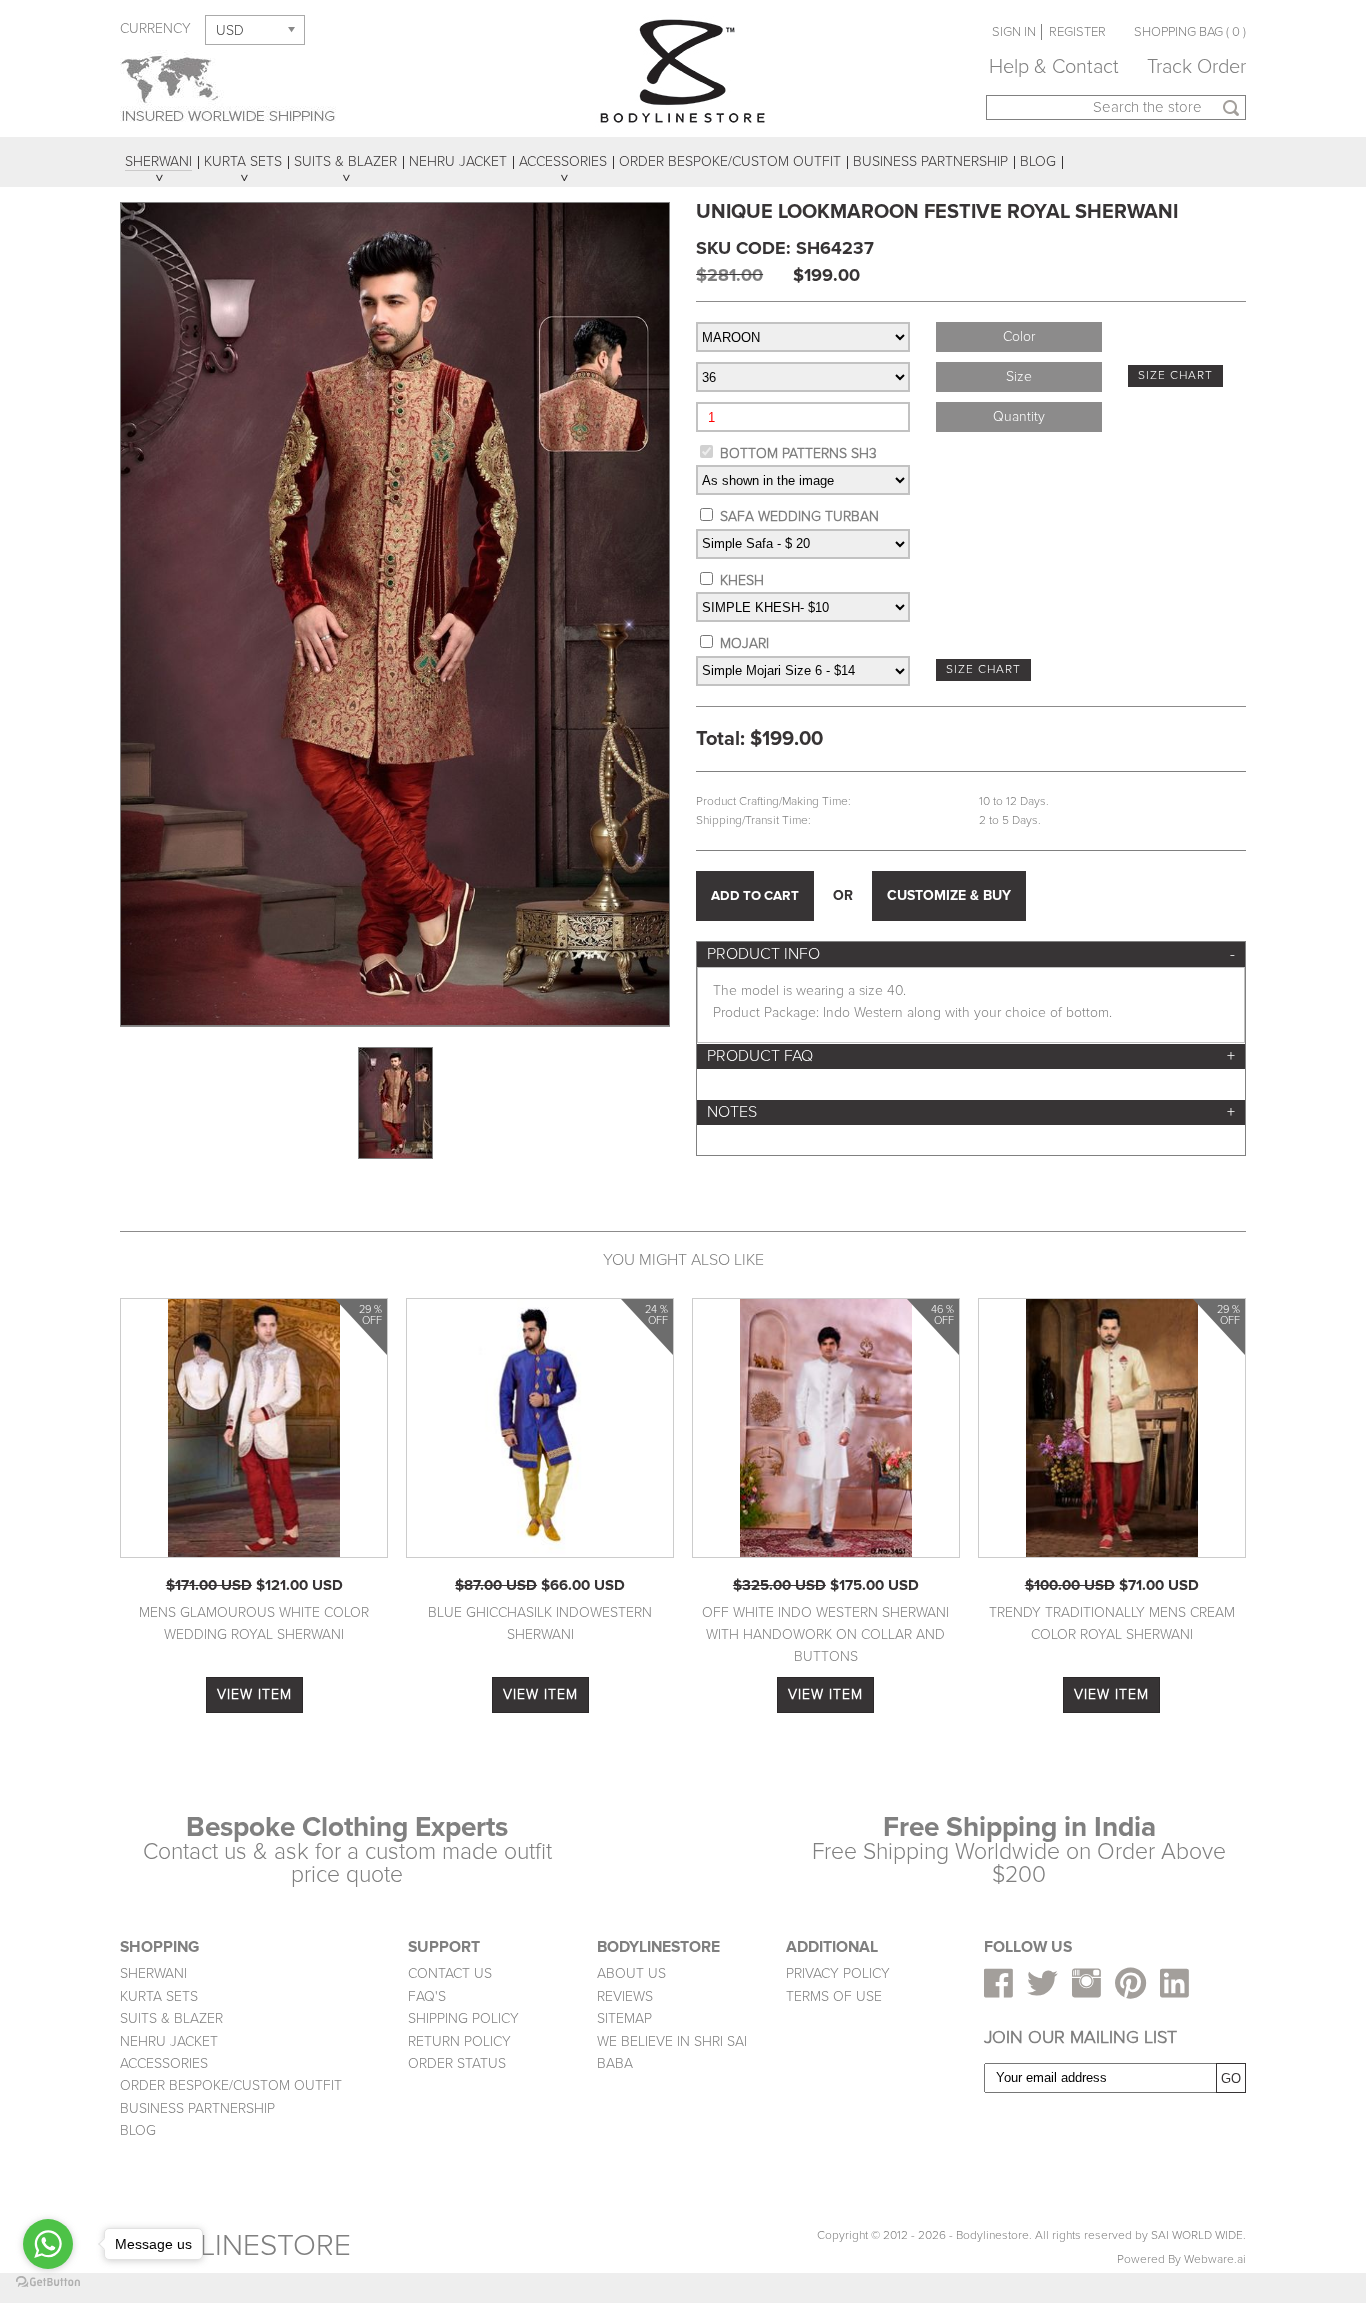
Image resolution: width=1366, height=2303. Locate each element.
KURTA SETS (159, 1996)
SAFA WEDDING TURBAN (799, 516)
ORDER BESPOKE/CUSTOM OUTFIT (231, 2085)
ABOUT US (631, 1973)
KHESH (742, 580)
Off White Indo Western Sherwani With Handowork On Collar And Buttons (825, 1635)
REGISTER (1077, 32)
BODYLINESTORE (235, 2245)
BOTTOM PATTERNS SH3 (798, 453)
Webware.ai (1215, 2259)
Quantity (1019, 416)
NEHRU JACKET (169, 2041)
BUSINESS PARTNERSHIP (197, 2108)
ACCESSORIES (164, 2063)
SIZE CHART (1175, 375)
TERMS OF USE (834, 1996)
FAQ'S (427, 1996)
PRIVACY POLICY (838, 1973)
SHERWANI (153, 1973)
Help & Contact (1054, 67)
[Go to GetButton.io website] (48, 2282)
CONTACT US (450, 1973)
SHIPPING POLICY (463, 2018)
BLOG (138, 2130)
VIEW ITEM (254, 1694)
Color (1019, 336)
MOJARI (744, 643)
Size (1019, 376)
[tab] (971, 954)
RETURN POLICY (459, 2041)
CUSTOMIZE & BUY (949, 895)
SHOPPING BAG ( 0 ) (1190, 32)
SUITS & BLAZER (171, 2018)
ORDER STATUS (457, 2063)
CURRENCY (155, 28)
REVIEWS (625, 1996)
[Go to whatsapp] (48, 2244)
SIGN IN (1014, 32)
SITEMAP (624, 2018)
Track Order (1196, 67)
